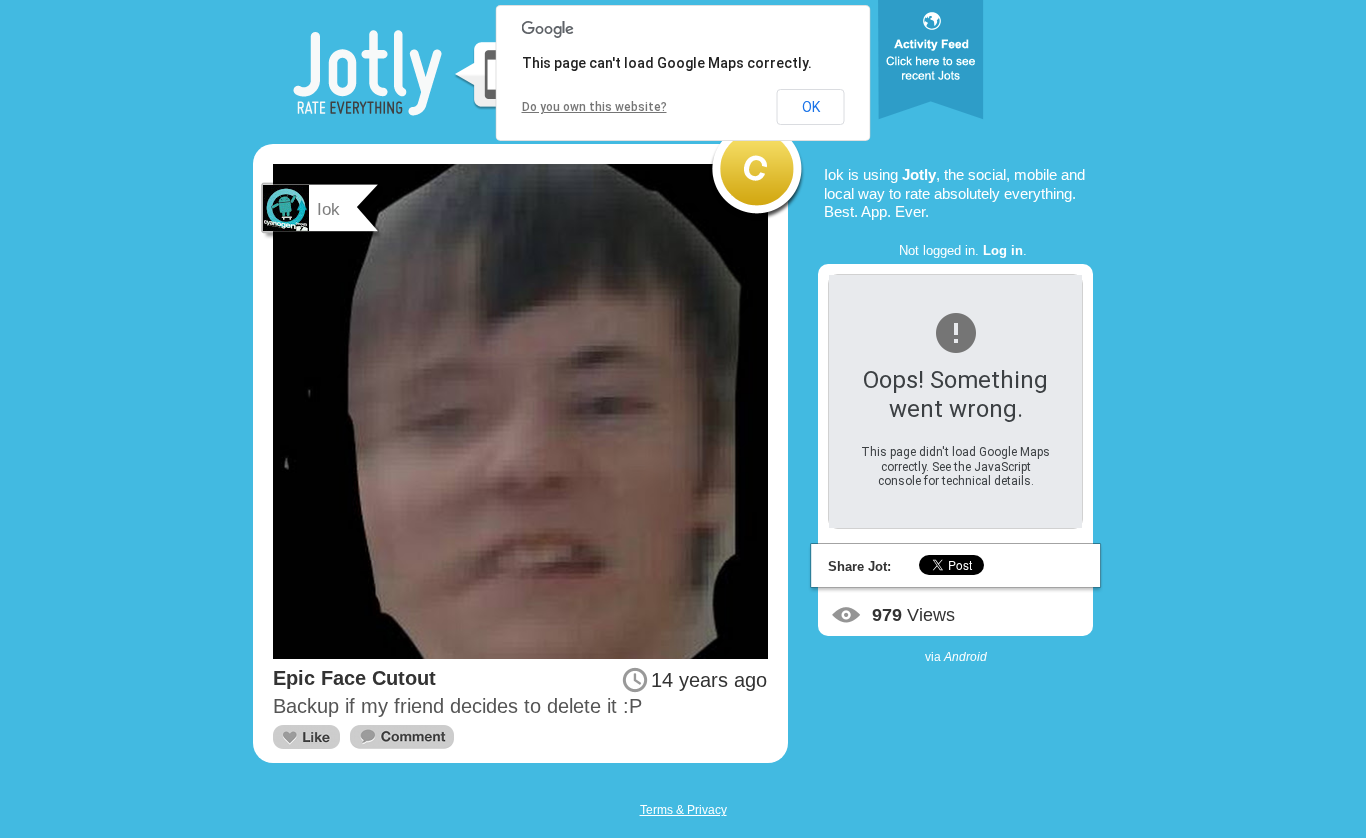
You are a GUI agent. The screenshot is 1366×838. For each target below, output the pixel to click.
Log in (1003, 250)
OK (811, 107)
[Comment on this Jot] (402, 737)
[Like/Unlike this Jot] (306, 737)
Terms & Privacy (683, 810)
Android (965, 657)
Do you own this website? (594, 107)
